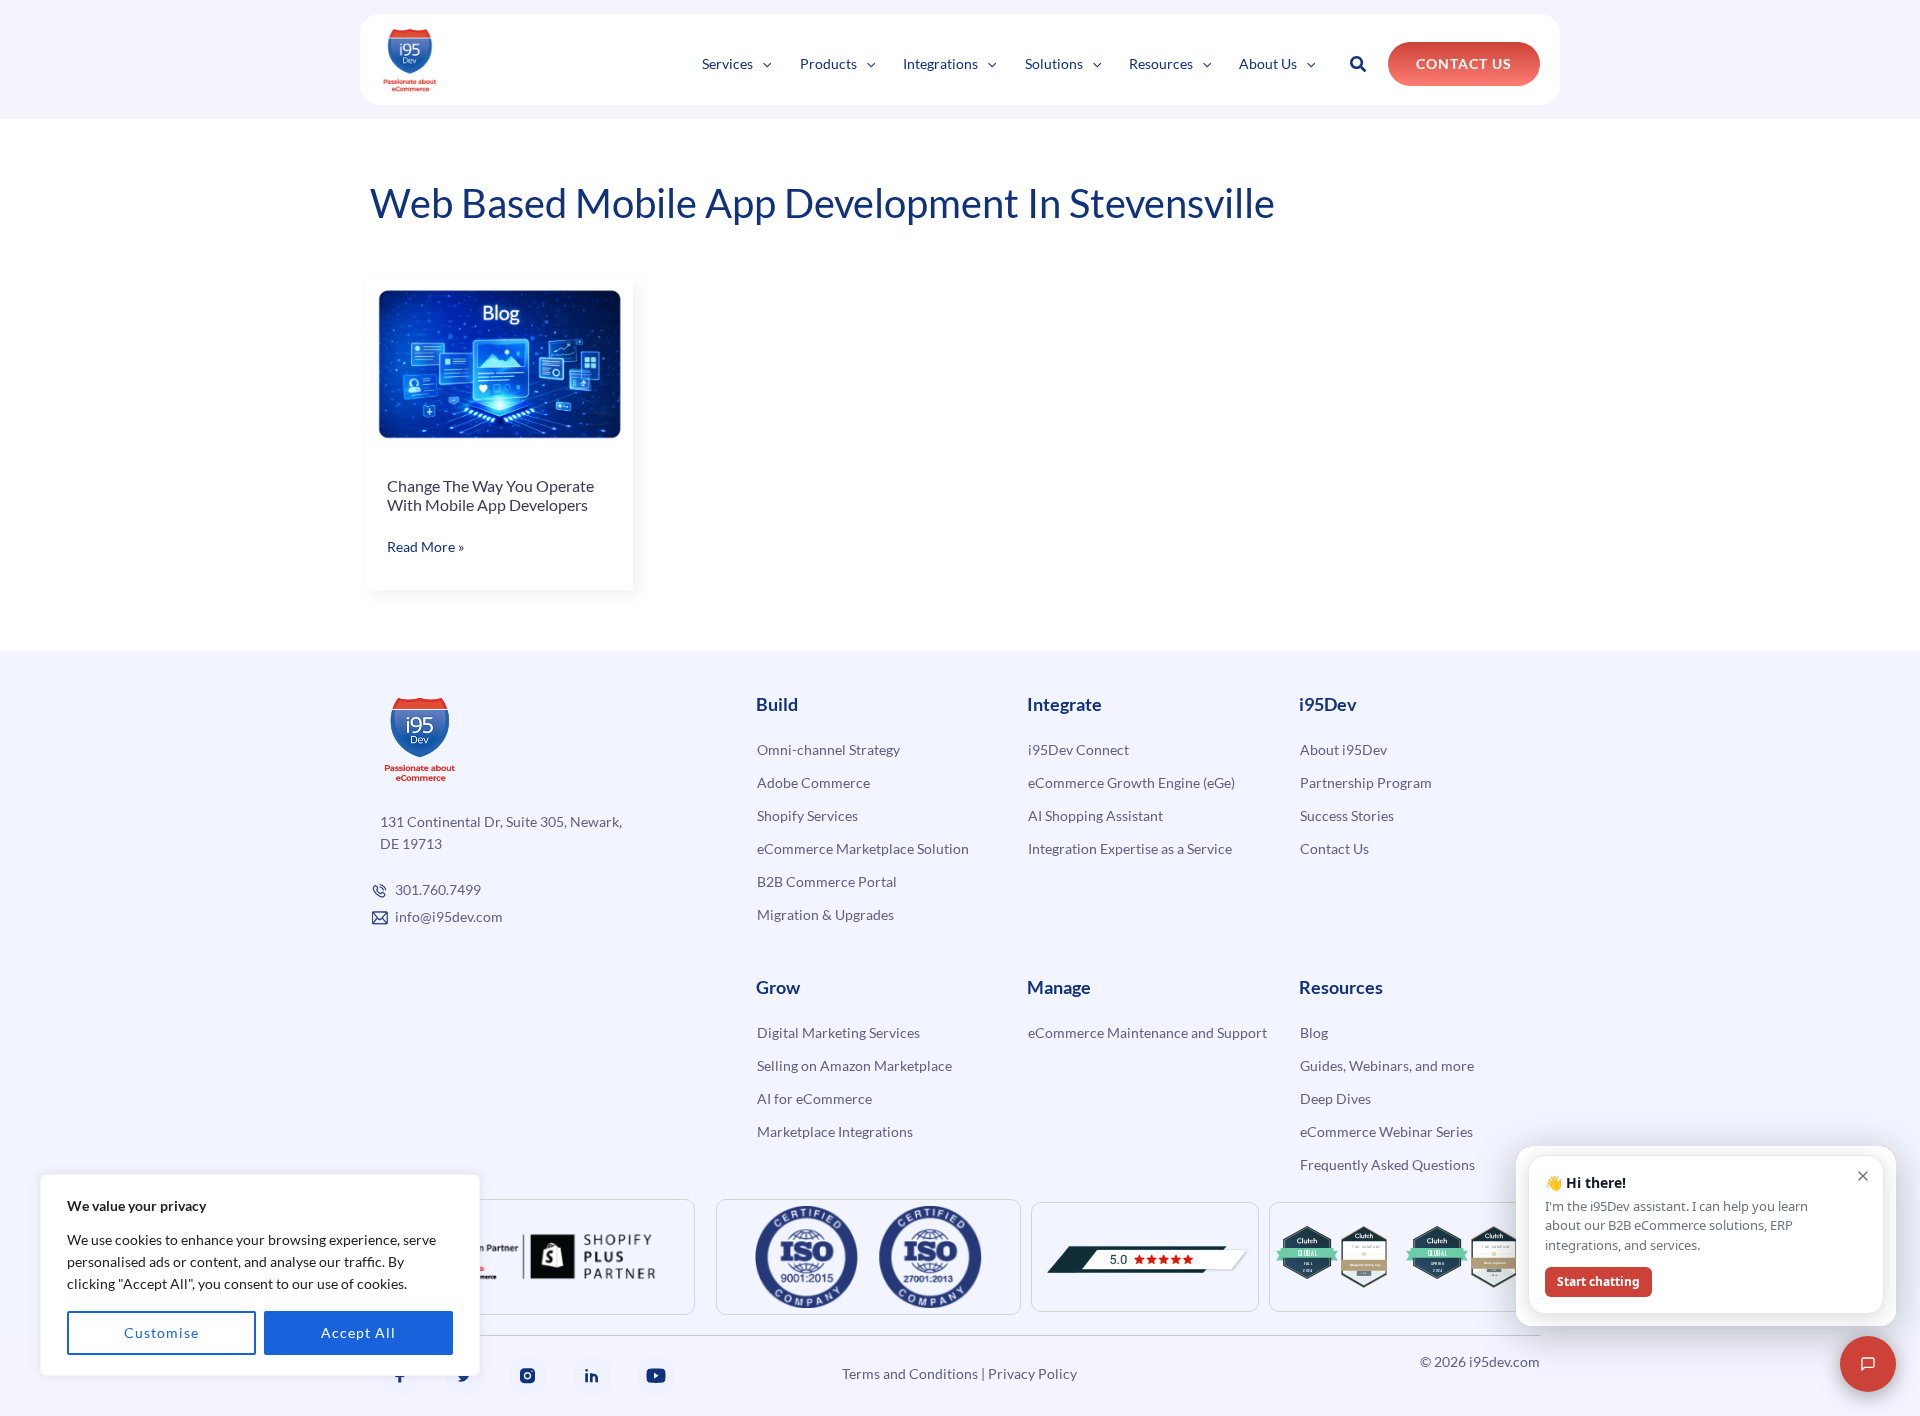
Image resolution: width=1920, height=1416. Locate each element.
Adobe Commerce (813, 782)
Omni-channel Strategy (828, 749)
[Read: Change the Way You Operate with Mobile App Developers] (499, 363)
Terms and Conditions (910, 1373)
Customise (161, 1332)
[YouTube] (656, 1376)
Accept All (358, 1332)
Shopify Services (807, 815)
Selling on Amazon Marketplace (854, 1065)
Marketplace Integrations (835, 1131)
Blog (1314, 1032)
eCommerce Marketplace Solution (863, 848)
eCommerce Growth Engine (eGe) (1131, 782)
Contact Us (1334, 848)
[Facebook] (400, 1376)
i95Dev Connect (1078, 749)
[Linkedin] (592, 1376)
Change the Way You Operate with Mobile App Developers (490, 495)
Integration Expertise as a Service (1130, 848)
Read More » (425, 547)
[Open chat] (1868, 1364)
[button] (762, 63)
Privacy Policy (1032, 1373)
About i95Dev (1343, 749)
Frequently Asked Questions (1387, 1164)
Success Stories (1347, 815)
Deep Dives (1335, 1098)
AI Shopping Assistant (1095, 815)
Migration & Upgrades (825, 914)
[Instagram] (528, 1376)
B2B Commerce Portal (827, 881)
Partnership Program (1366, 782)
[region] (260, 1275)
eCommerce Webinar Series (1386, 1131)
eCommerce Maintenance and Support (1147, 1032)
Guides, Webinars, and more (1387, 1065)
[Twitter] (464, 1376)
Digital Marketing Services (838, 1032)
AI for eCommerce (814, 1098)
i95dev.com (1504, 1361)
